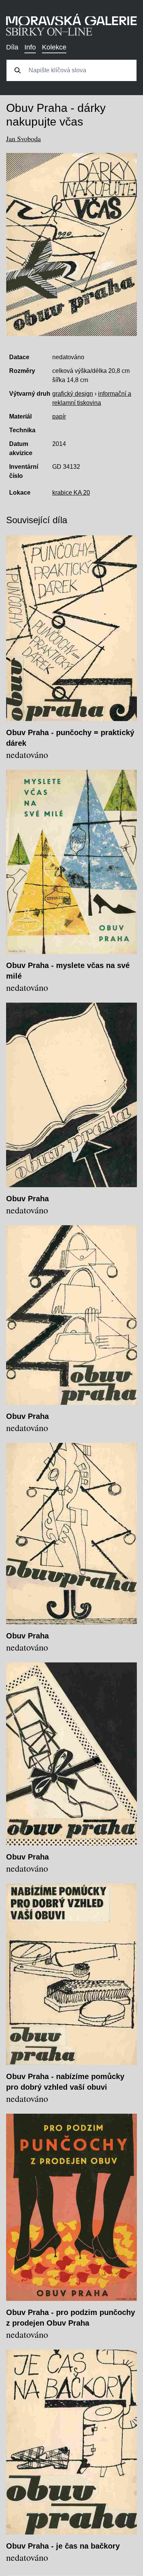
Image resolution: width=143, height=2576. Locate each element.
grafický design (73, 394)
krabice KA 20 (71, 493)
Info (30, 47)
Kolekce (54, 47)
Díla (12, 47)
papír (59, 416)
